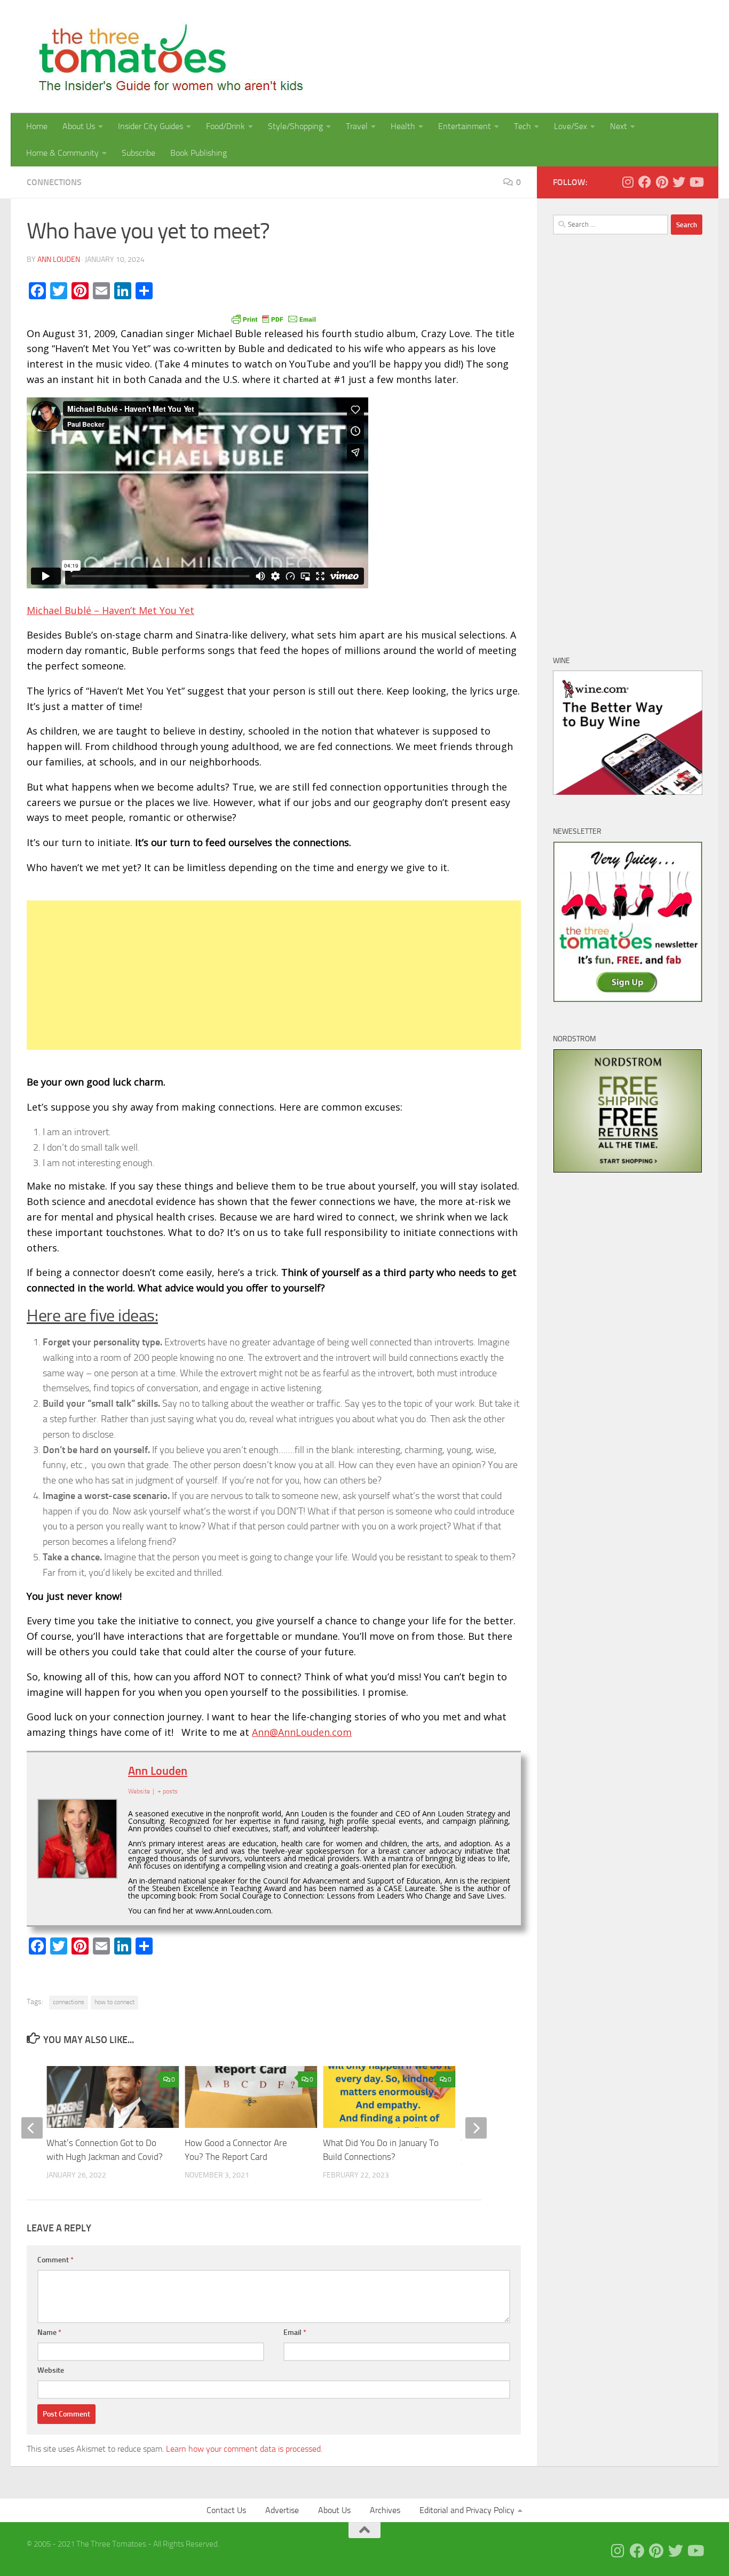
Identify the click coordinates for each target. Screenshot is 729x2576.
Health (403, 126)
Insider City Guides (150, 126)
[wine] (628, 792)
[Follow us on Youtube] (696, 182)
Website (51, 2370)
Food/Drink (225, 126)
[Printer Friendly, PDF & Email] (274, 318)
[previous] (32, 2128)
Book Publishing (199, 153)
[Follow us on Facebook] (645, 182)
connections (69, 2002)
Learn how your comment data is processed (243, 2449)
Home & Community (62, 153)
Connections (54, 182)
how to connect (114, 2002)
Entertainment (465, 126)
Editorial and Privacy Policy (467, 2510)
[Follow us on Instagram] (628, 182)
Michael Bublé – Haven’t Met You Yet (110, 610)
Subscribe (138, 153)
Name (49, 2332)
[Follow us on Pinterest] (662, 182)
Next (619, 126)
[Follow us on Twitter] (679, 182)
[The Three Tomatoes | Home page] (166, 57)
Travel (357, 126)
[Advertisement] (274, 975)
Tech (522, 126)
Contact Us (226, 2510)
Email (295, 2332)
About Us (79, 126)
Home (37, 126)
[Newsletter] (628, 1000)
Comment (56, 2260)
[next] (476, 2128)
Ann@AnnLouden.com (302, 1732)
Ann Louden (59, 260)
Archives (385, 2510)
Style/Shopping (295, 126)
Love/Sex (570, 126)
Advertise (282, 2510)
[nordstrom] (628, 1170)
